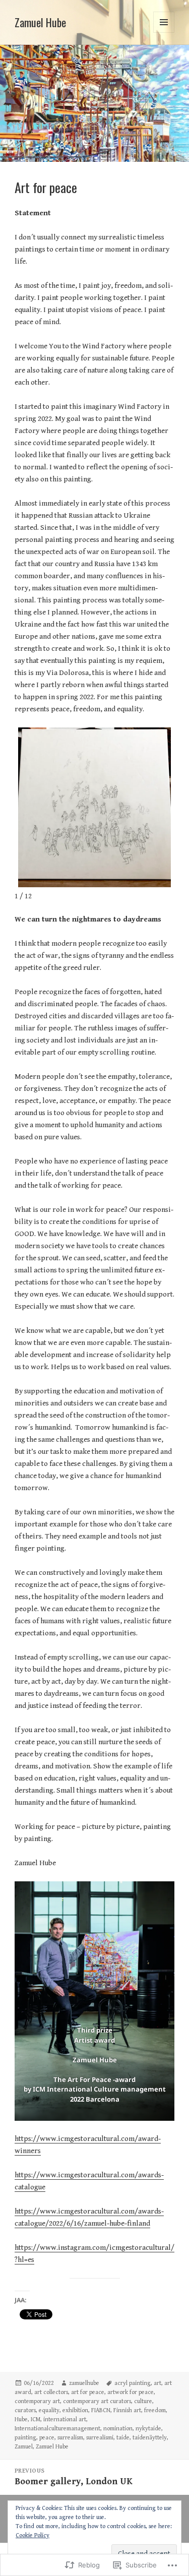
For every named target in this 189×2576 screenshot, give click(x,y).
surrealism (70, 2438)
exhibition (75, 2410)
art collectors (51, 2392)
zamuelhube (84, 2383)
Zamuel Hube (40, 22)
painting (25, 2438)
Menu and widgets (164, 33)
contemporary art (37, 2401)
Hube (21, 2419)
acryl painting (133, 2383)
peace (47, 2438)
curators (25, 2410)
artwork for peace (131, 2392)
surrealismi (100, 2438)
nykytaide (148, 2429)
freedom (155, 2410)
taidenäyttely (150, 2438)
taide (123, 2438)
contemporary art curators (97, 2401)
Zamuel (24, 2447)
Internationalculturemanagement (57, 2429)
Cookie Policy (33, 2535)
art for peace (88, 2392)
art (157, 2383)
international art (65, 2419)
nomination (118, 2429)
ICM (36, 2419)
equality (49, 2410)
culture (143, 2401)
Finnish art (127, 2410)
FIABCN (101, 2410)
